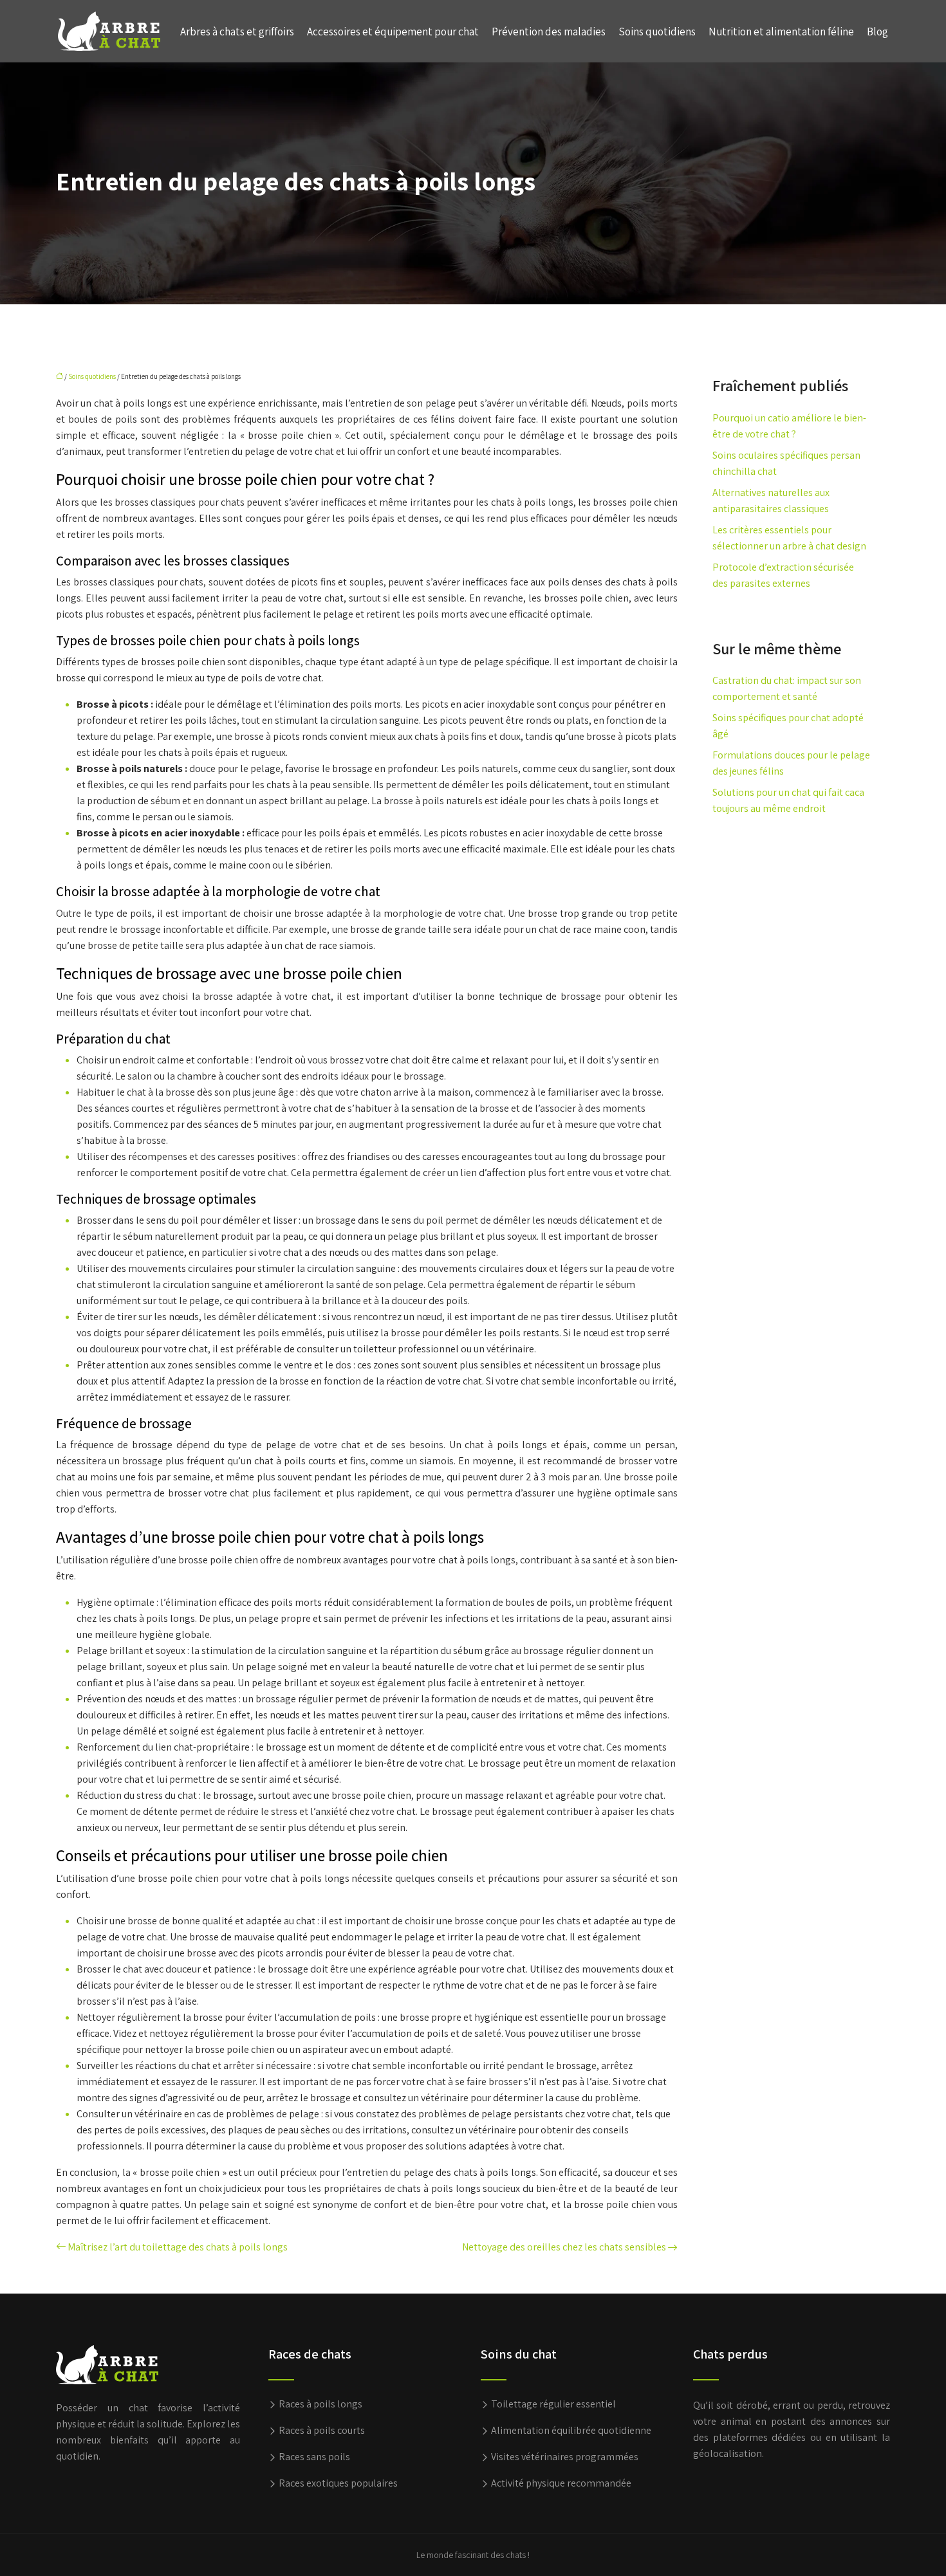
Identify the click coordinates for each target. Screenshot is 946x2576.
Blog (877, 32)
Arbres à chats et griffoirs (237, 32)
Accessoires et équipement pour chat (393, 32)
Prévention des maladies (549, 32)
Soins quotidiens (657, 32)
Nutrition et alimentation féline (781, 32)
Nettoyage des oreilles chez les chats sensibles (564, 2247)
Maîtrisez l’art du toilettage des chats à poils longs (178, 2247)
